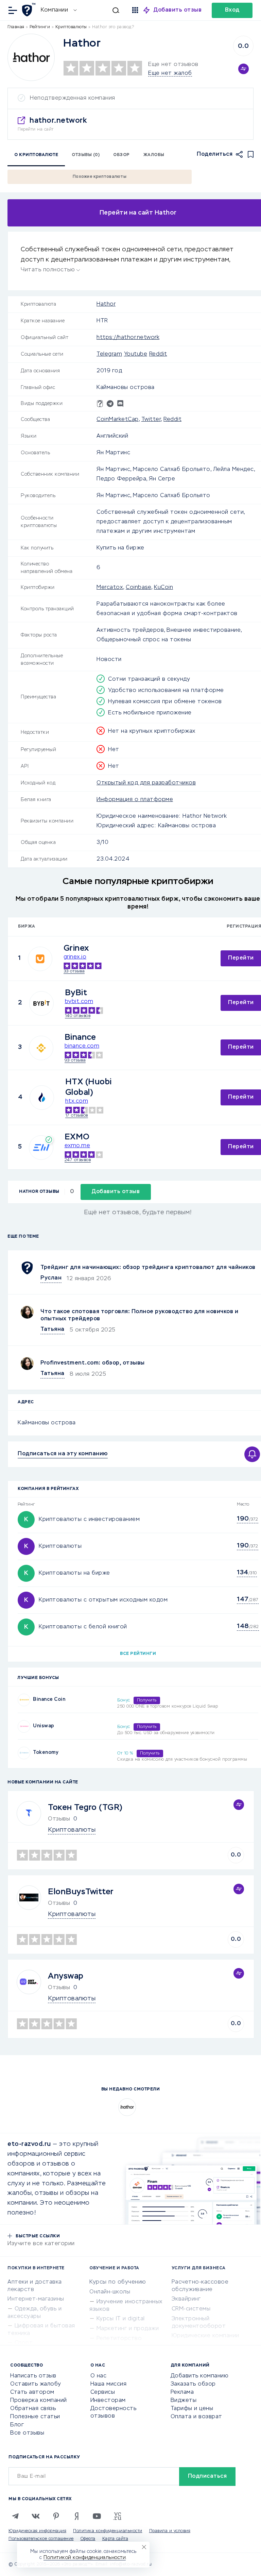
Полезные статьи (35, 2417)
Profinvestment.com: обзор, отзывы (93, 1363)
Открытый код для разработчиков (146, 783)
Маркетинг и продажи (128, 2329)
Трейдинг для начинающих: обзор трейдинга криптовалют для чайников (148, 1268)
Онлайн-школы (110, 2292)
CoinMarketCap (118, 420)
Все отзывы (27, 2433)
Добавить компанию (200, 2376)
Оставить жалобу (36, 2384)
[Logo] (31, 57)
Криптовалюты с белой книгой (83, 1627)
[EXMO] (41, 1148)
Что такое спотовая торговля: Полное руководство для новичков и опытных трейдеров (139, 1315)
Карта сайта (115, 2539)
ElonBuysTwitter (81, 1892)
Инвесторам (108, 2401)
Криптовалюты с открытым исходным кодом (103, 1600)
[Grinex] (40, 959)
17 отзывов (77, 1116)
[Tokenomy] (24, 1753)
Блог (17, 2425)
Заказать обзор (193, 2384)
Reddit (158, 354)
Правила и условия (170, 2531)
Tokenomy (46, 1752)
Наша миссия (109, 2384)
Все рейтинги (138, 1654)
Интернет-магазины (36, 2299)
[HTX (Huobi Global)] (42, 1098)
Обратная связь (33, 2409)
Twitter (151, 420)
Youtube (136, 354)
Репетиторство (119, 2339)
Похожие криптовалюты (100, 177)
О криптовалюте (36, 155)
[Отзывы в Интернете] (30, 10)
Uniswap (44, 1726)
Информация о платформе (135, 800)
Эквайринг (186, 2299)
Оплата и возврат (196, 2417)
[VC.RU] (117, 2516)
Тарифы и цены (192, 2409)
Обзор (121, 155)
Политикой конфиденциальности (85, 2558)
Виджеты (184, 2401)
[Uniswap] (24, 1726)
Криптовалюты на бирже (74, 1573)
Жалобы (154, 155)
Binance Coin (49, 1699)
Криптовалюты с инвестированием (89, 1520)
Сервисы (103, 2392)
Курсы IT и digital (121, 2319)
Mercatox (110, 588)
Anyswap (66, 1976)
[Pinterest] (56, 2516)
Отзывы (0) (86, 155)
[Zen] (76, 2516)
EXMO (77, 1137)
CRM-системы (191, 2309)
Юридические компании (205, 2336)
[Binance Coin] (24, 1700)
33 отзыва (74, 971)
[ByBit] (41, 1003)
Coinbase (138, 588)
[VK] (36, 2516)
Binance (80, 1037)
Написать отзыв (33, 2376)
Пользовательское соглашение (41, 2539)
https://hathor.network (128, 338)
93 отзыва (75, 1061)
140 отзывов (78, 1016)
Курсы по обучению (118, 2282)
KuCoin (163, 588)
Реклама (182, 2392)
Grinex (76, 948)
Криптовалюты (60, 1546)
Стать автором (32, 2392)
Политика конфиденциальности (108, 2531)
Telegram (109, 354)
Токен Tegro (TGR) (85, 1808)
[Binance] (41, 1048)
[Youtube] (97, 2516)
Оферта (88, 2539)
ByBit (76, 993)
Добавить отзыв (178, 10)
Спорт (24, 2343)
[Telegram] (15, 2516)
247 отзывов (78, 1160)
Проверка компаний (39, 2401)
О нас (99, 2376)
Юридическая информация (37, 2531)
